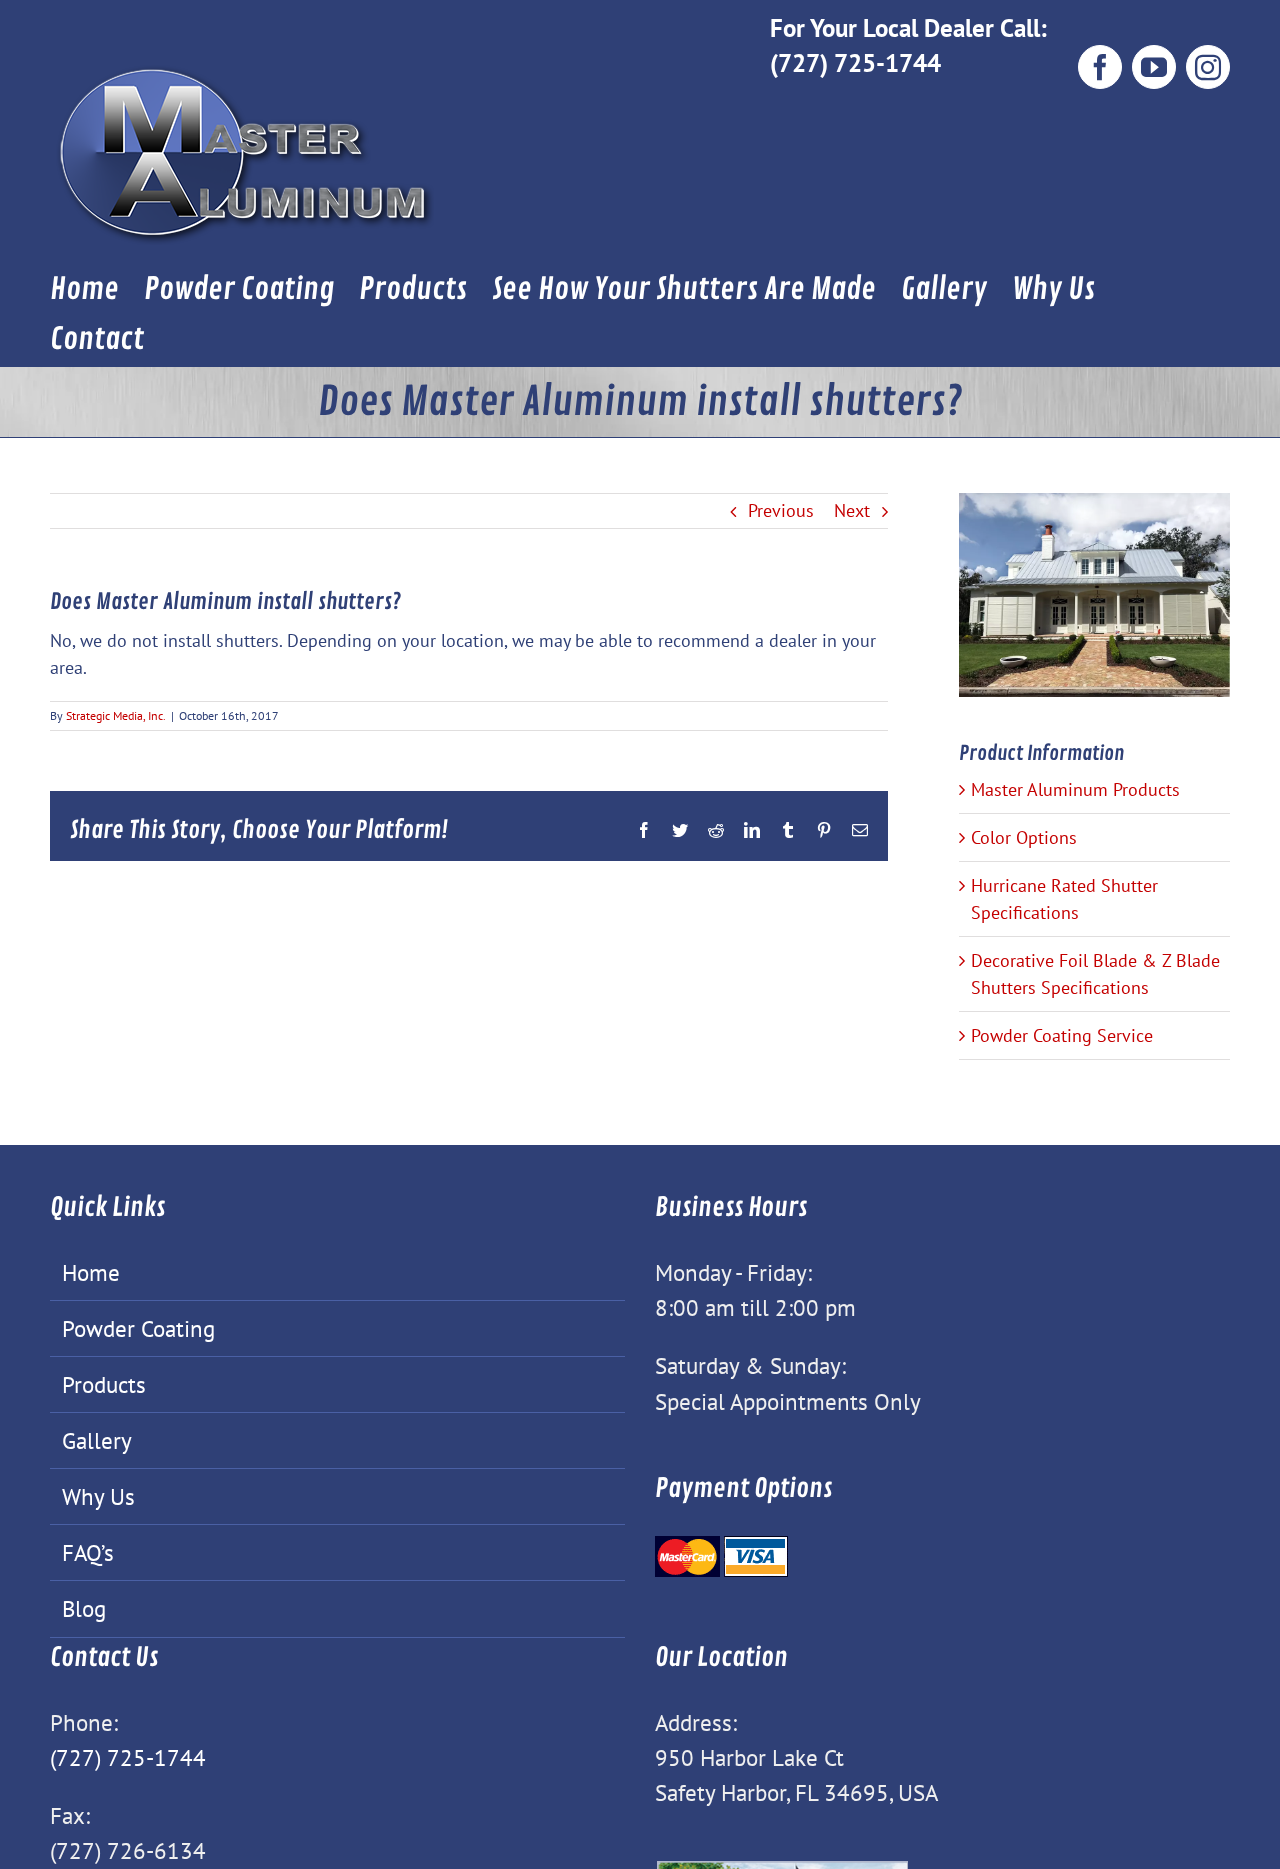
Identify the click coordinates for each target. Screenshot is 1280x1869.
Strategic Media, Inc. (116, 715)
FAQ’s (88, 1552)
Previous (781, 510)
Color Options (1024, 837)
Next (852, 510)
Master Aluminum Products (1075, 789)
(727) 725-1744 (855, 62)
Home (91, 1272)
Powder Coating (138, 1328)
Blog (84, 1608)
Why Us (98, 1496)
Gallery (97, 1440)
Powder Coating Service (1062, 1035)
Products (104, 1384)
